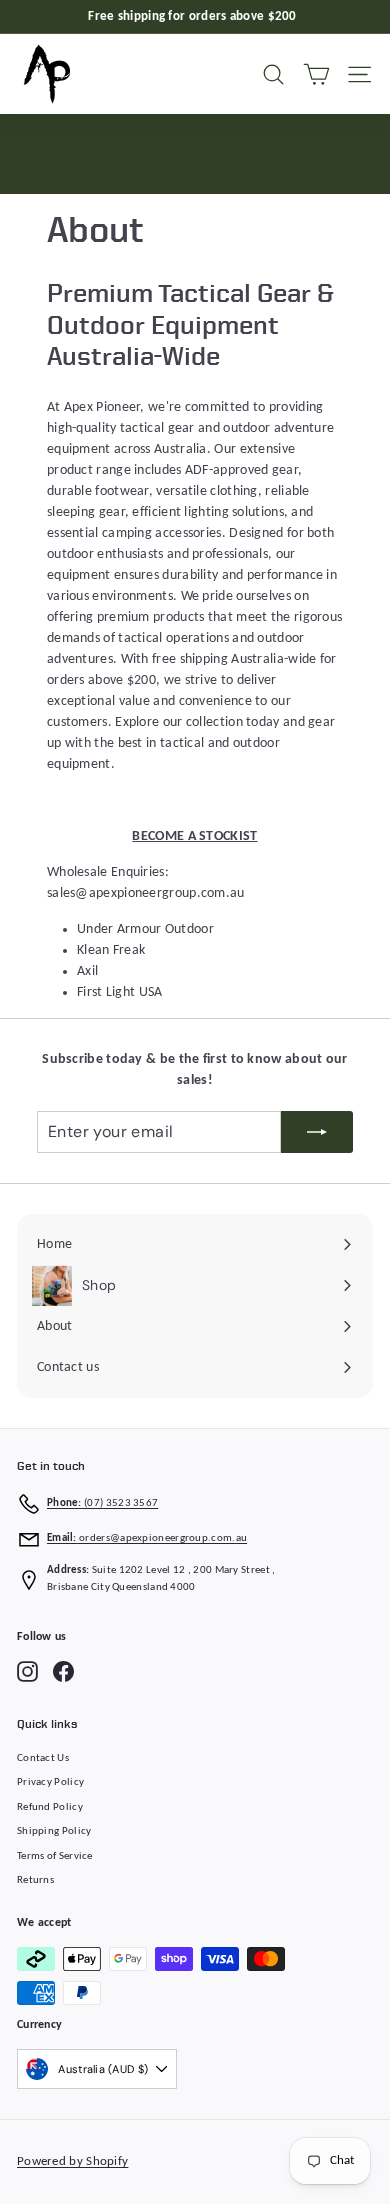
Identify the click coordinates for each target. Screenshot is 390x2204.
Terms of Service (55, 1856)
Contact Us (43, 1758)
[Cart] (316, 74)
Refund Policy (50, 1807)
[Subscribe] (317, 1132)
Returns (35, 1880)
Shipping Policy (54, 1831)
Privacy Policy (50, 1782)
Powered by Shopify (72, 2161)
